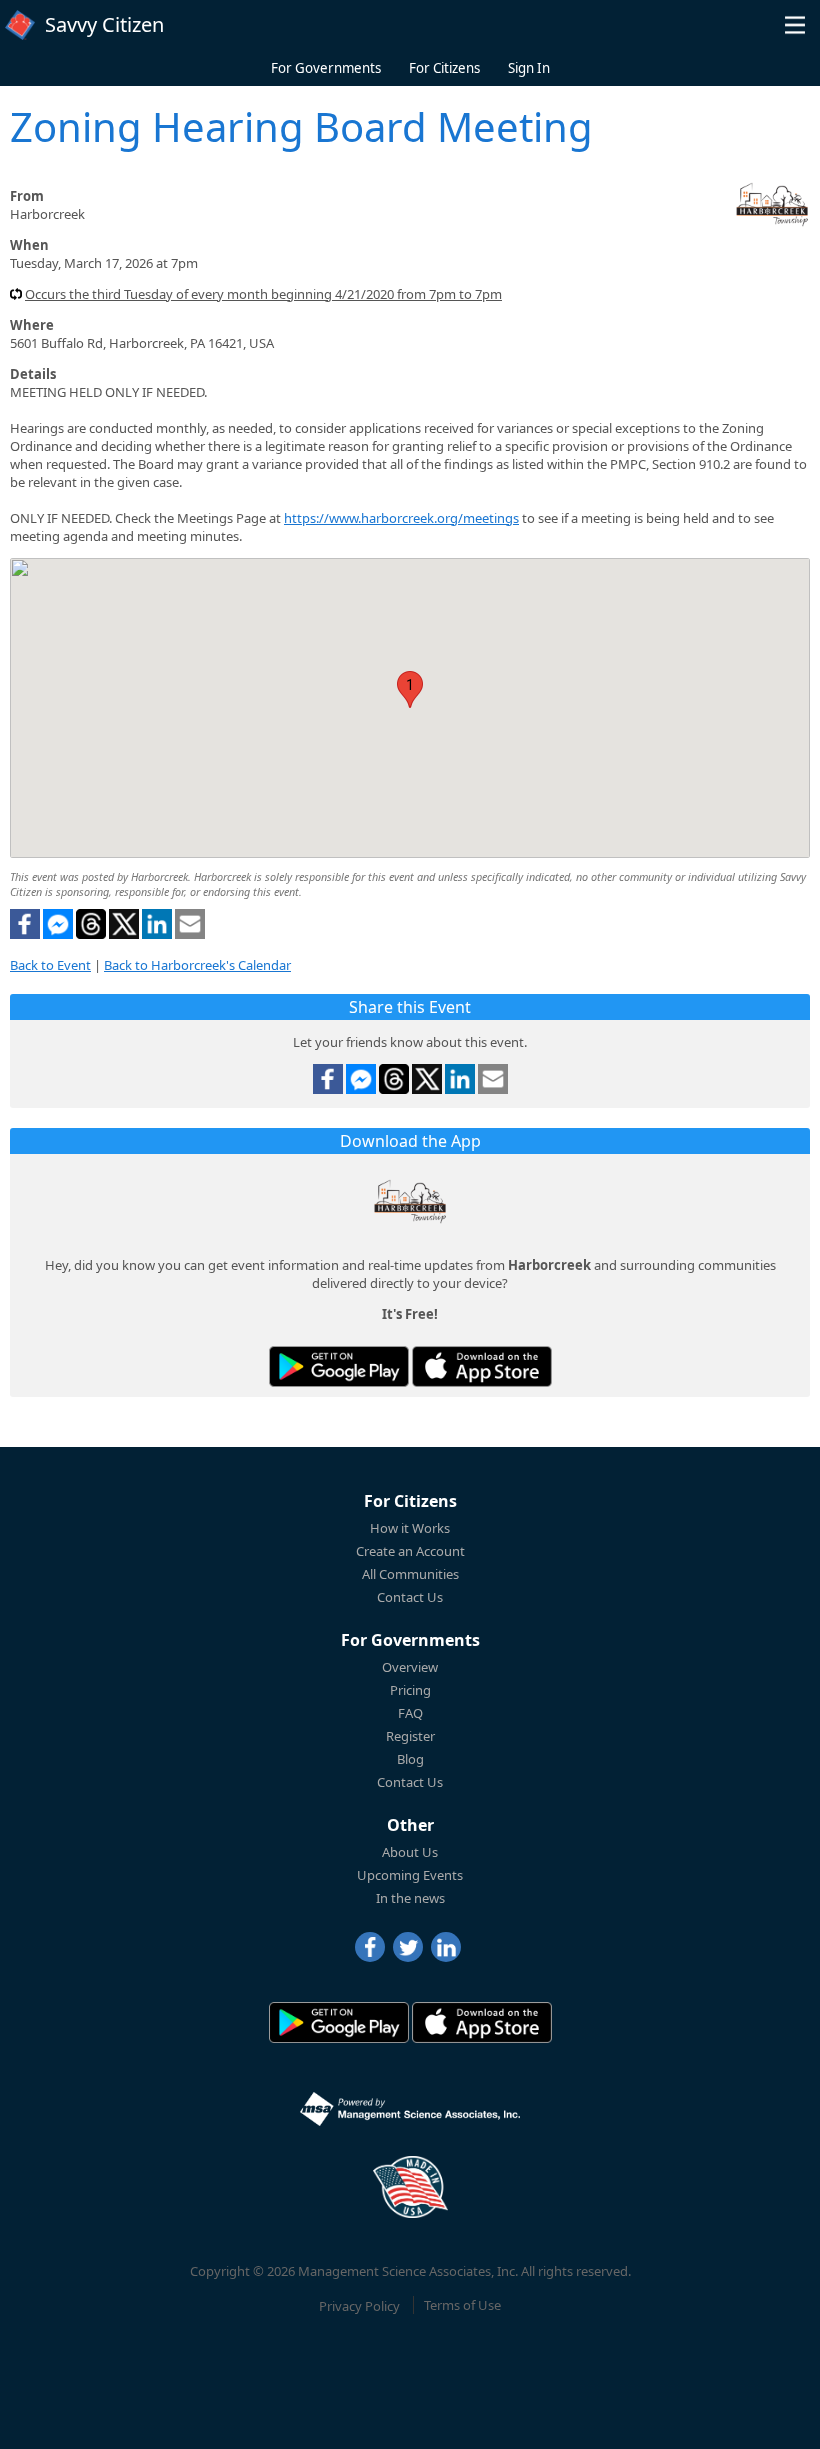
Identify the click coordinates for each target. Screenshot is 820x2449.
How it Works (410, 1528)
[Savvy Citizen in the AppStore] (482, 1366)
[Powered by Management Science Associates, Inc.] (410, 2109)
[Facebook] (370, 1947)
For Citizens (444, 68)
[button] (795, 25)
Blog (410, 1759)
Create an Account (410, 1551)
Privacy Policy (359, 2305)
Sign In (529, 68)
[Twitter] (408, 1947)
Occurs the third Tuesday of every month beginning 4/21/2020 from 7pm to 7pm (263, 294)
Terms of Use (462, 2305)
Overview (410, 1667)
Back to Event (50, 965)
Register (410, 1736)
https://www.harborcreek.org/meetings (401, 518)
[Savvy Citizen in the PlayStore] (339, 1366)
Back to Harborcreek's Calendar (197, 965)
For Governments (326, 68)
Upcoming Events (410, 1875)
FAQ (410, 1713)
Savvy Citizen (104, 24)
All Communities (410, 1574)
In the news (410, 1898)
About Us (410, 1852)
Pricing (410, 1690)
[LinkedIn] (446, 1947)
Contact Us (410, 1597)
